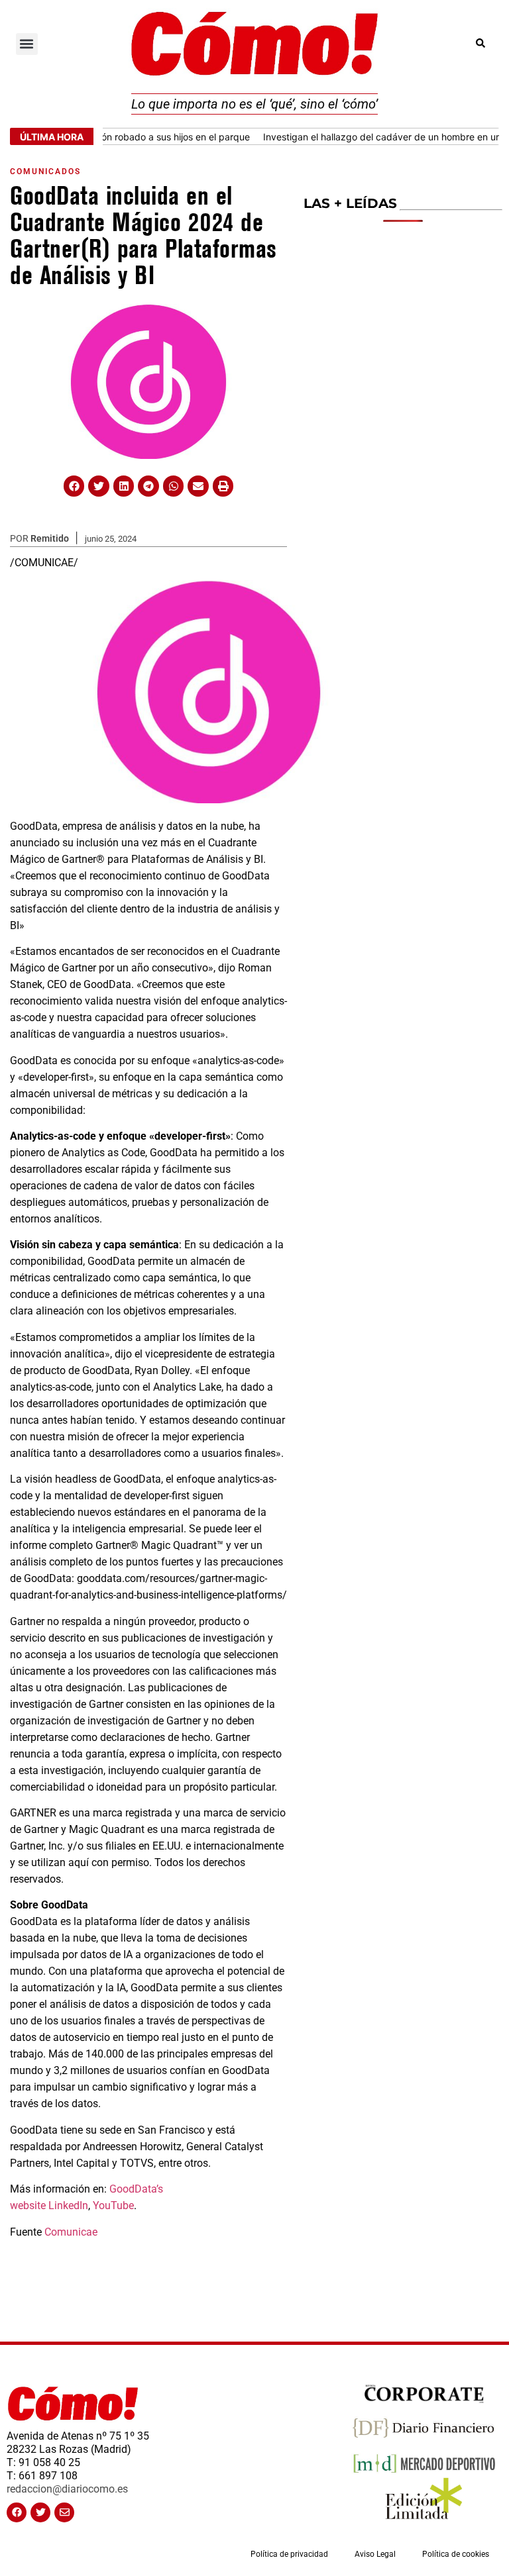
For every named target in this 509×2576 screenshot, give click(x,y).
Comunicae (71, 2232)
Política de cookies (456, 2554)
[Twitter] (40, 2512)
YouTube (113, 2205)
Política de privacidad (289, 2554)
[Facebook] (17, 2512)
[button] (27, 44)
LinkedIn (68, 2205)
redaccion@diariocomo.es (67, 2489)
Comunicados (45, 172)
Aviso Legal (375, 2554)
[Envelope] (64, 2512)
